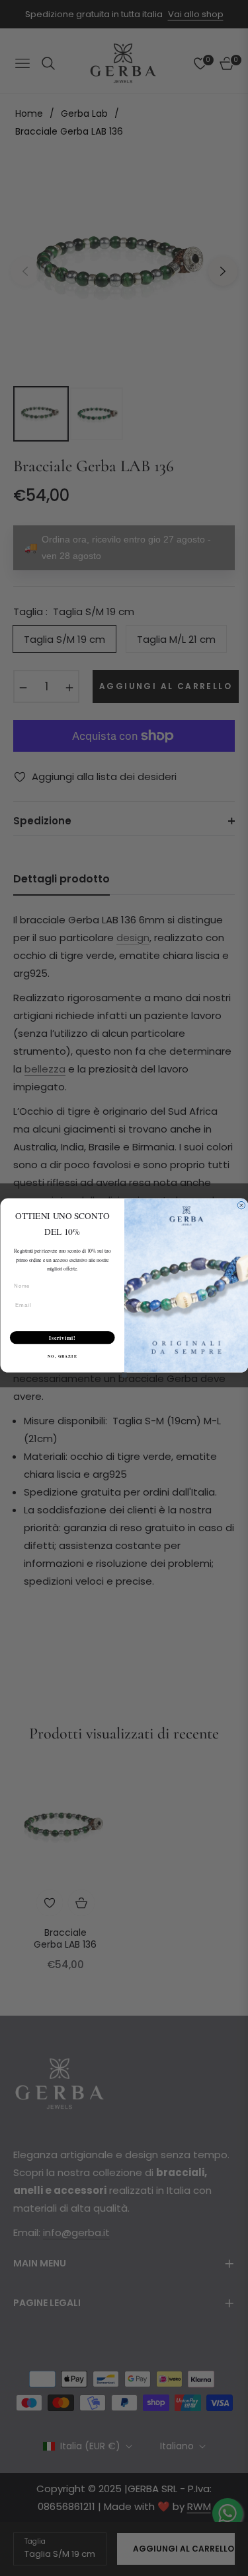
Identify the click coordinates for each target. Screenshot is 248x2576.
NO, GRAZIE (62, 1356)
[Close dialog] (241, 1206)
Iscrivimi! (62, 1338)
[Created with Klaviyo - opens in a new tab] (124, 1375)
